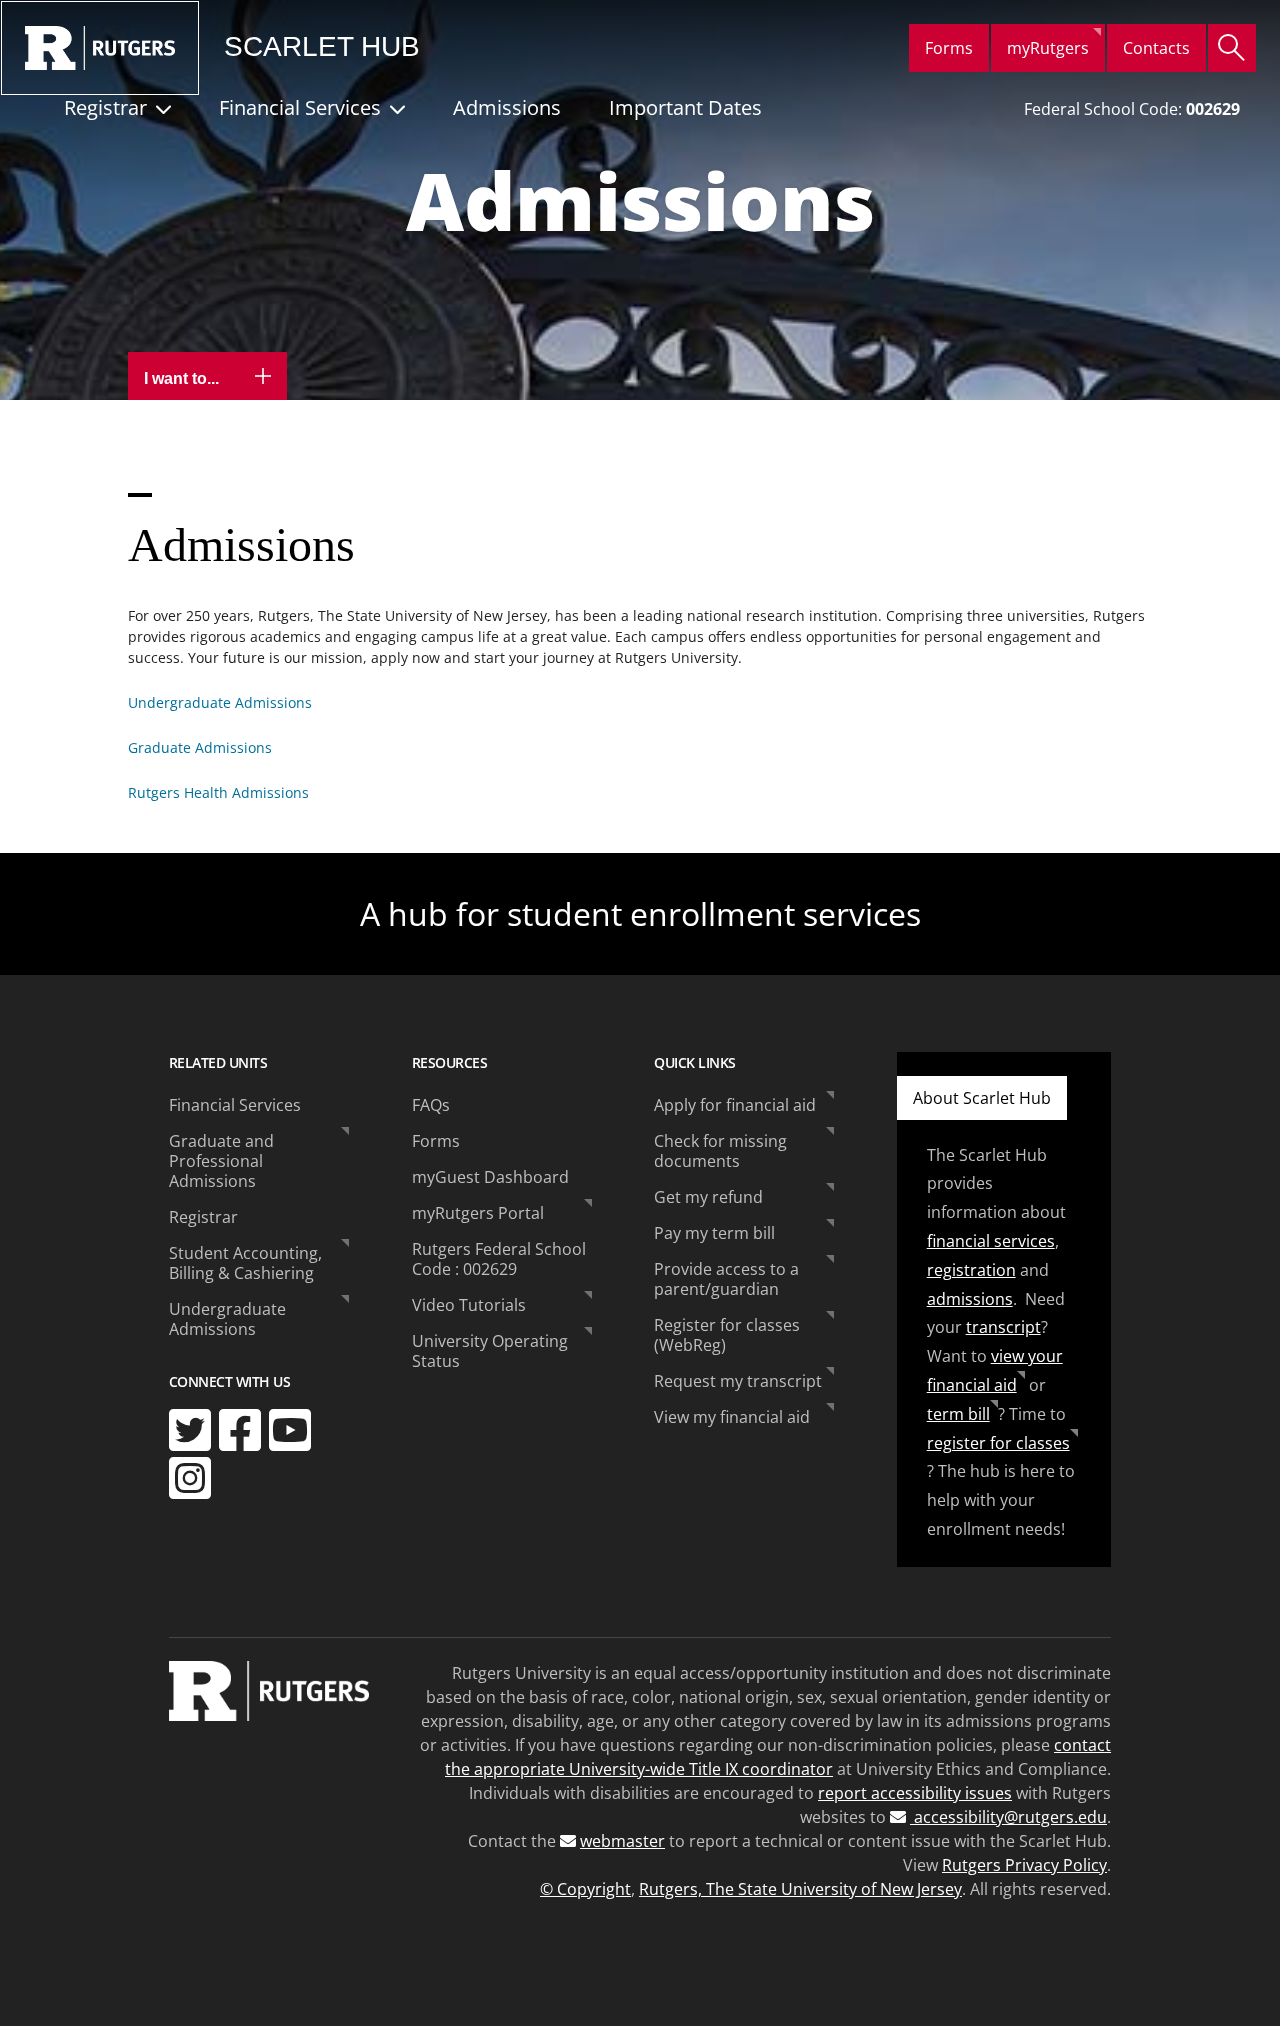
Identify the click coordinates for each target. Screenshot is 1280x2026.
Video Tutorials (469, 1305)
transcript (1003, 1327)
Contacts (1156, 48)
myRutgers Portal (478, 1213)
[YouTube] (290, 1430)
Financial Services (300, 107)
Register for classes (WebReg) (727, 1335)
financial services (991, 1241)
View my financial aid (732, 1417)
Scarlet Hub (322, 47)
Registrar (105, 107)
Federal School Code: (1132, 109)
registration (971, 1270)
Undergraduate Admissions (220, 702)
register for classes (998, 1443)
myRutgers (1048, 48)
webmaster (622, 1841)
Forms (949, 48)
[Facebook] (240, 1430)
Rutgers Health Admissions (218, 792)
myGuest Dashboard (490, 1177)
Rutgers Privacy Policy (1024, 1865)
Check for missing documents (720, 1151)
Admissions (507, 107)
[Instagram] (190, 1478)
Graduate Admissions (200, 747)
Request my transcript (738, 1381)
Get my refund (708, 1197)
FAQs (431, 1105)
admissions (970, 1299)
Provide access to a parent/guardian (726, 1279)
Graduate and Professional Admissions (221, 1161)
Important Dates (685, 107)
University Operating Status (490, 1351)
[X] (190, 1430)
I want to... (183, 378)
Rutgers (100, 48)
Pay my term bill (714, 1233)
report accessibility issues (915, 1793)
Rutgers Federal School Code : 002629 (499, 1259)
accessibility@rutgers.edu (1008, 1817)
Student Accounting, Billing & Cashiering (245, 1263)
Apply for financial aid (735, 1105)
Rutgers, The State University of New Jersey (800, 1889)
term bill (958, 1414)
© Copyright (585, 1889)
